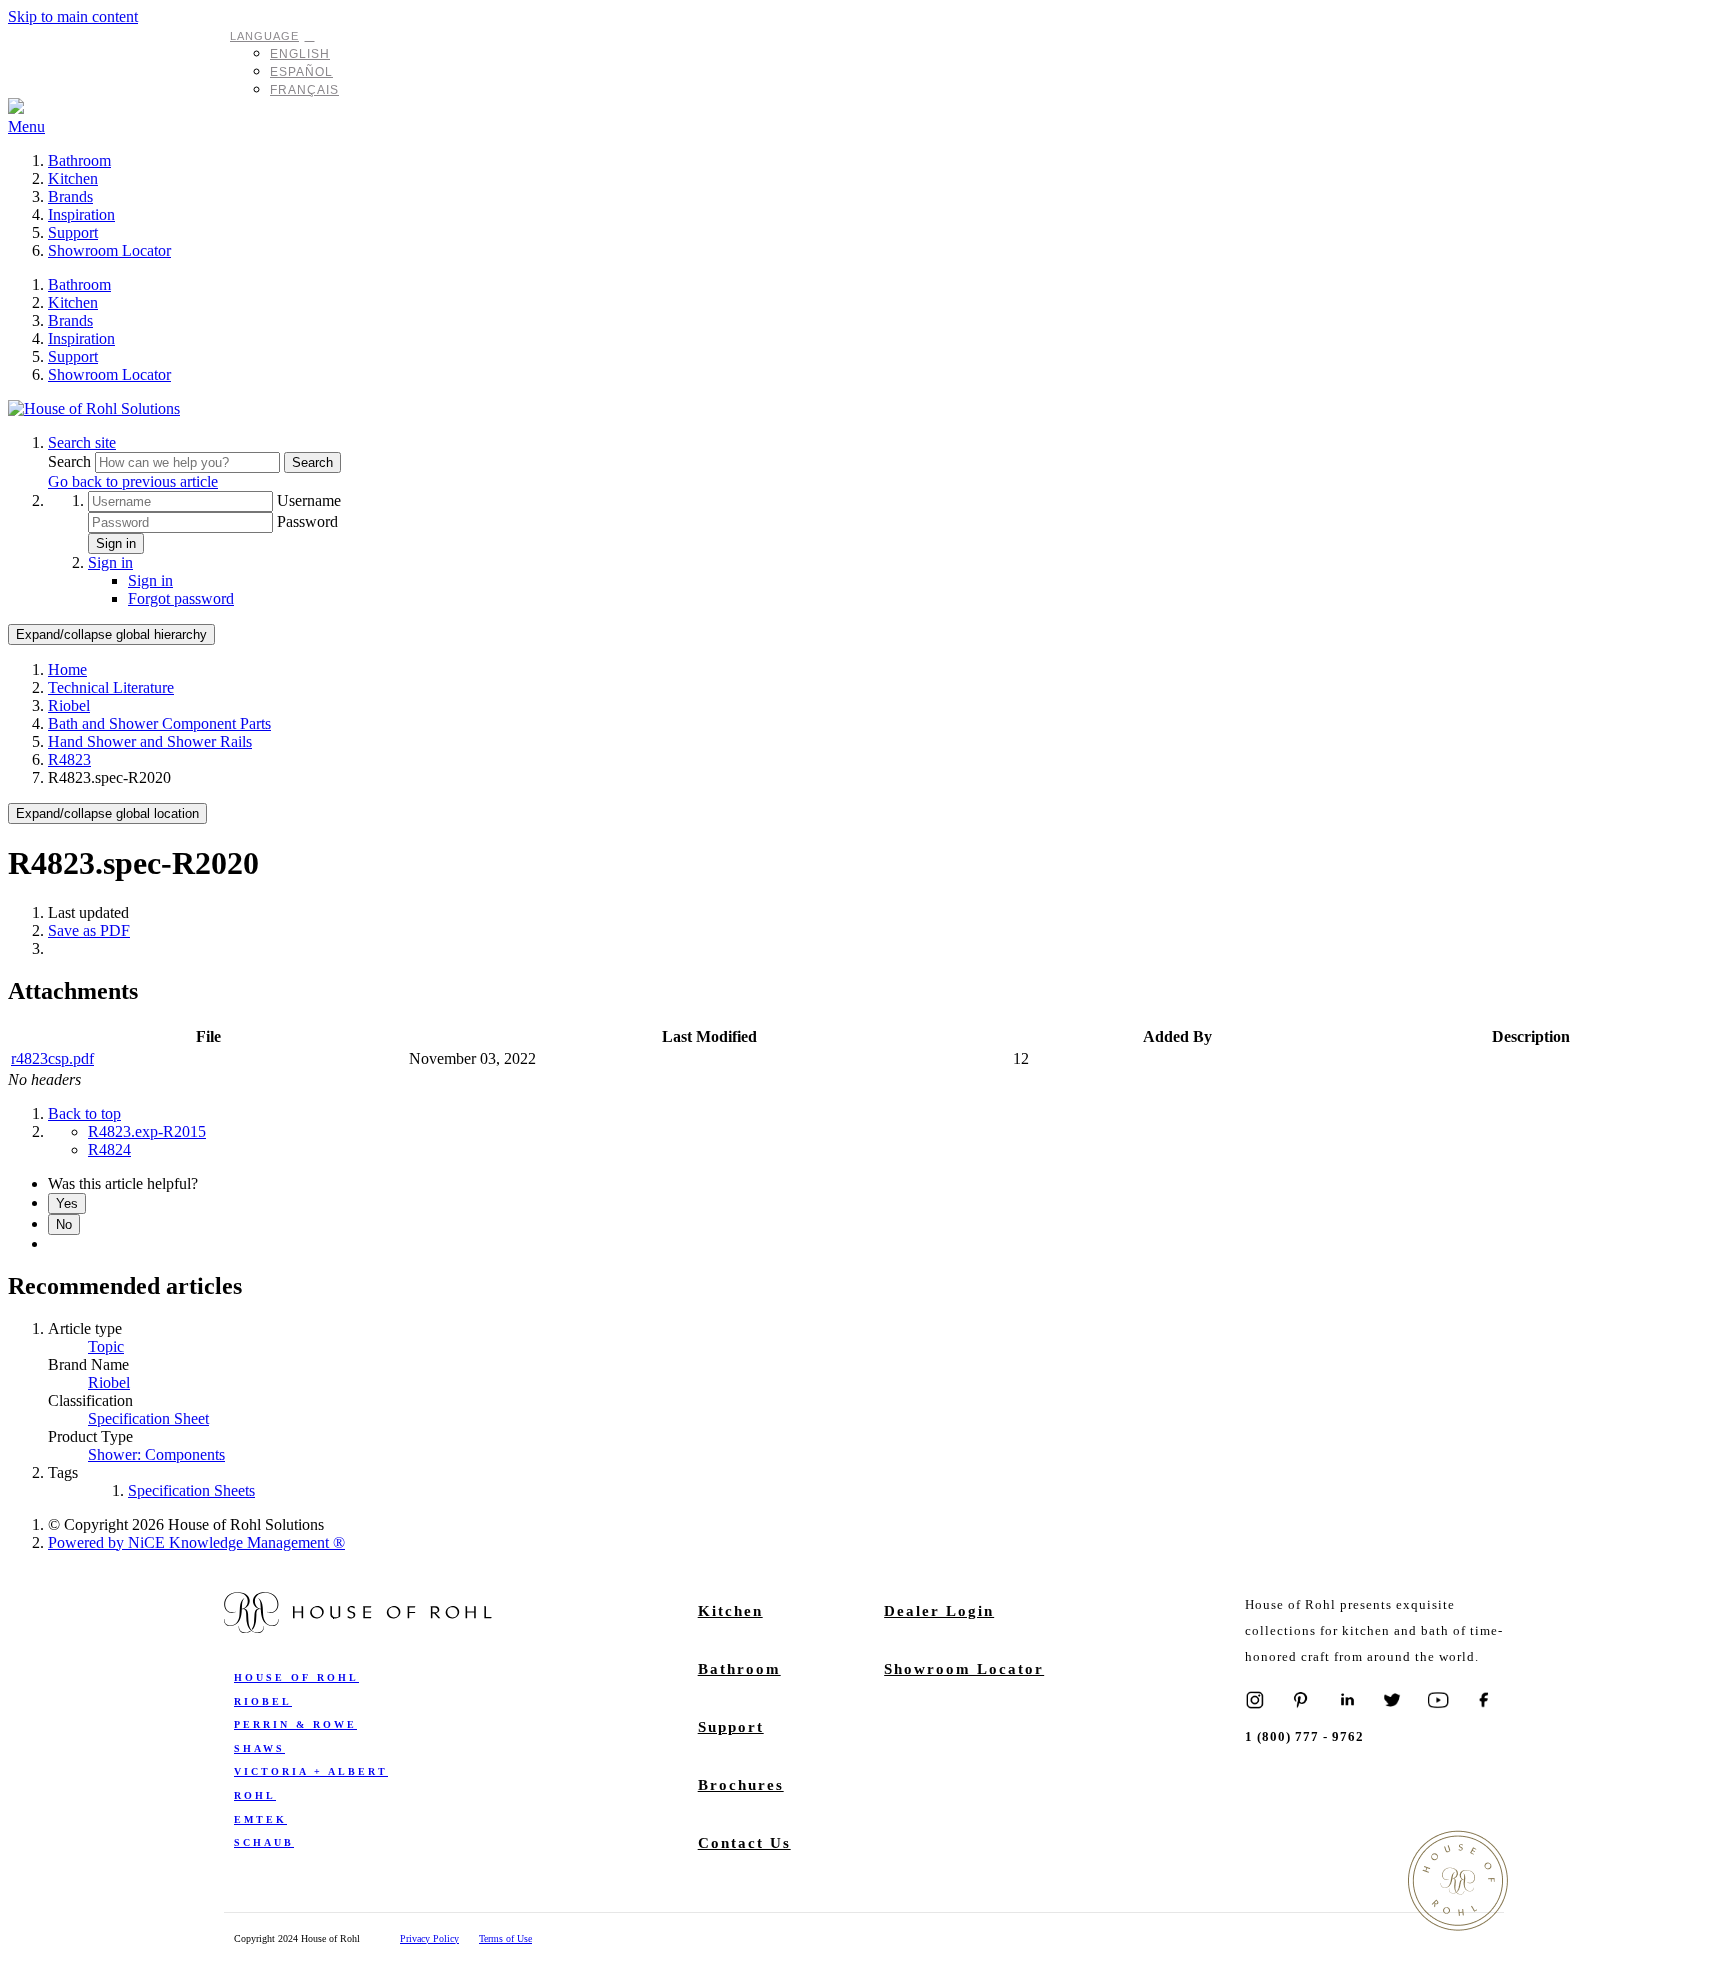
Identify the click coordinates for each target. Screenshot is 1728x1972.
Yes (67, 1203)
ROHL (255, 1795)
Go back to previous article (133, 481)
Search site (82, 442)
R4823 (69, 759)
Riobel (69, 705)
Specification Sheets (191, 1490)
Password (307, 521)
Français (304, 90)
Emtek (260, 1819)
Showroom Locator (109, 250)
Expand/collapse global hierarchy (111, 634)
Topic (106, 1346)
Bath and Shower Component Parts (159, 723)
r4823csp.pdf (52, 1058)
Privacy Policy (429, 1938)
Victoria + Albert (311, 1771)
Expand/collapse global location (107, 813)
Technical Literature (111, 687)
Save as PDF (89, 930)
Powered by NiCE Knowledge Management (196, 1542)
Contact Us (744, 1843)
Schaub (264, 1842)
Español (301, 72)
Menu (26, 126)
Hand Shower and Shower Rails (150, 741)
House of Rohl (296, 1677)
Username (309, 500)
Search (71, 461)
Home (67, 669)
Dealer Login (939, 1611)
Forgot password (181, 598)
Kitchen (73, 178)
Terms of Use (505, 1938)
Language (264, 36)
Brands (70, 196)
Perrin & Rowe (295, 1724)
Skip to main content (73, 16)
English (300, 54)
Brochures (741, 1785)
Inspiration (81, 214)
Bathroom (79, 160)
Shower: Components (156, 1454)
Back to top (84, 1113)
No (64, 1224)
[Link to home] (94, 408)
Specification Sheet (148, 1418)
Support (73, 232)
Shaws (259, 1748)
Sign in (116, 543)
